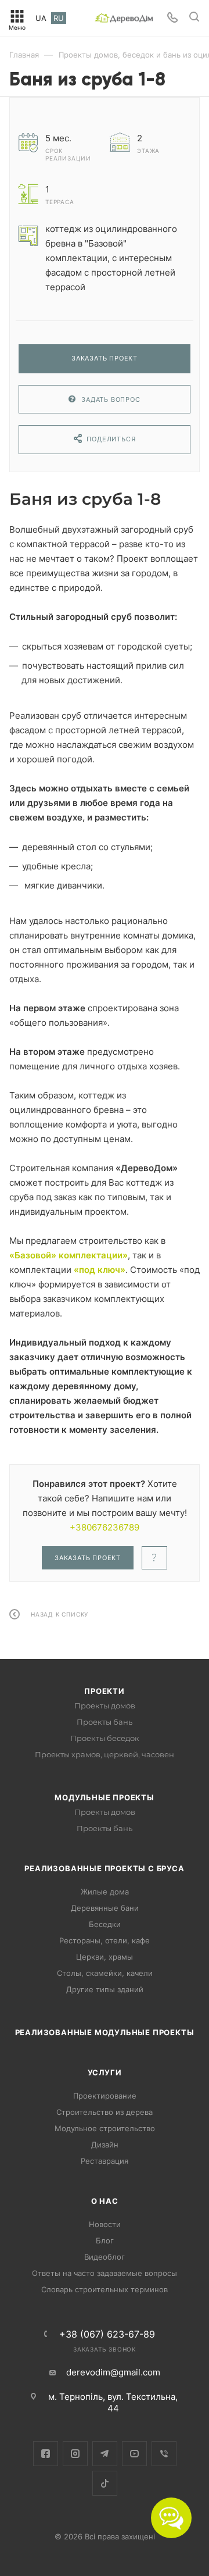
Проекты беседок (105, 1738)
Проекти (105, 1691)
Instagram (75, 2454)
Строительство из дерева (105, 2112)
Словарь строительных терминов (105, 2289)
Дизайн (105, 2145)
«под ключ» (100, 1270)
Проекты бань (105, 1722)
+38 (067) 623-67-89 (107, 2334)
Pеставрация (105, 2161)
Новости (105, 2224)
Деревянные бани (105, 1908)
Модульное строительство (105, 2128)
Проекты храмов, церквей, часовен (105, 1754)
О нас (105, 2201)
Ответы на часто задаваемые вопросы (105, 2273)
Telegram (105, 2454)
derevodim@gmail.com (113, 2372)
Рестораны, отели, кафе (105, 1940)
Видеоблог (105, 2257)
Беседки (105, 1924)
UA (41, 18)
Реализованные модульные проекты (105, 2032)
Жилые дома (105, 1892)
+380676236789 (105, 1527)
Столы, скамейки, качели (105, 1973)
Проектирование (105, 2096)
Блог (105, 2240)
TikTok (105, 2483)
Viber (164, 2454)
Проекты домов (105, 1706)
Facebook (46, 2454)
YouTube (134, 2454)
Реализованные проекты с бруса (104, 1868)
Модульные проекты (105, 1797)
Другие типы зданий (105, 1989)
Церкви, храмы (105, 1957)
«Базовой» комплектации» (69, 1255)
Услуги (105, 2072)
